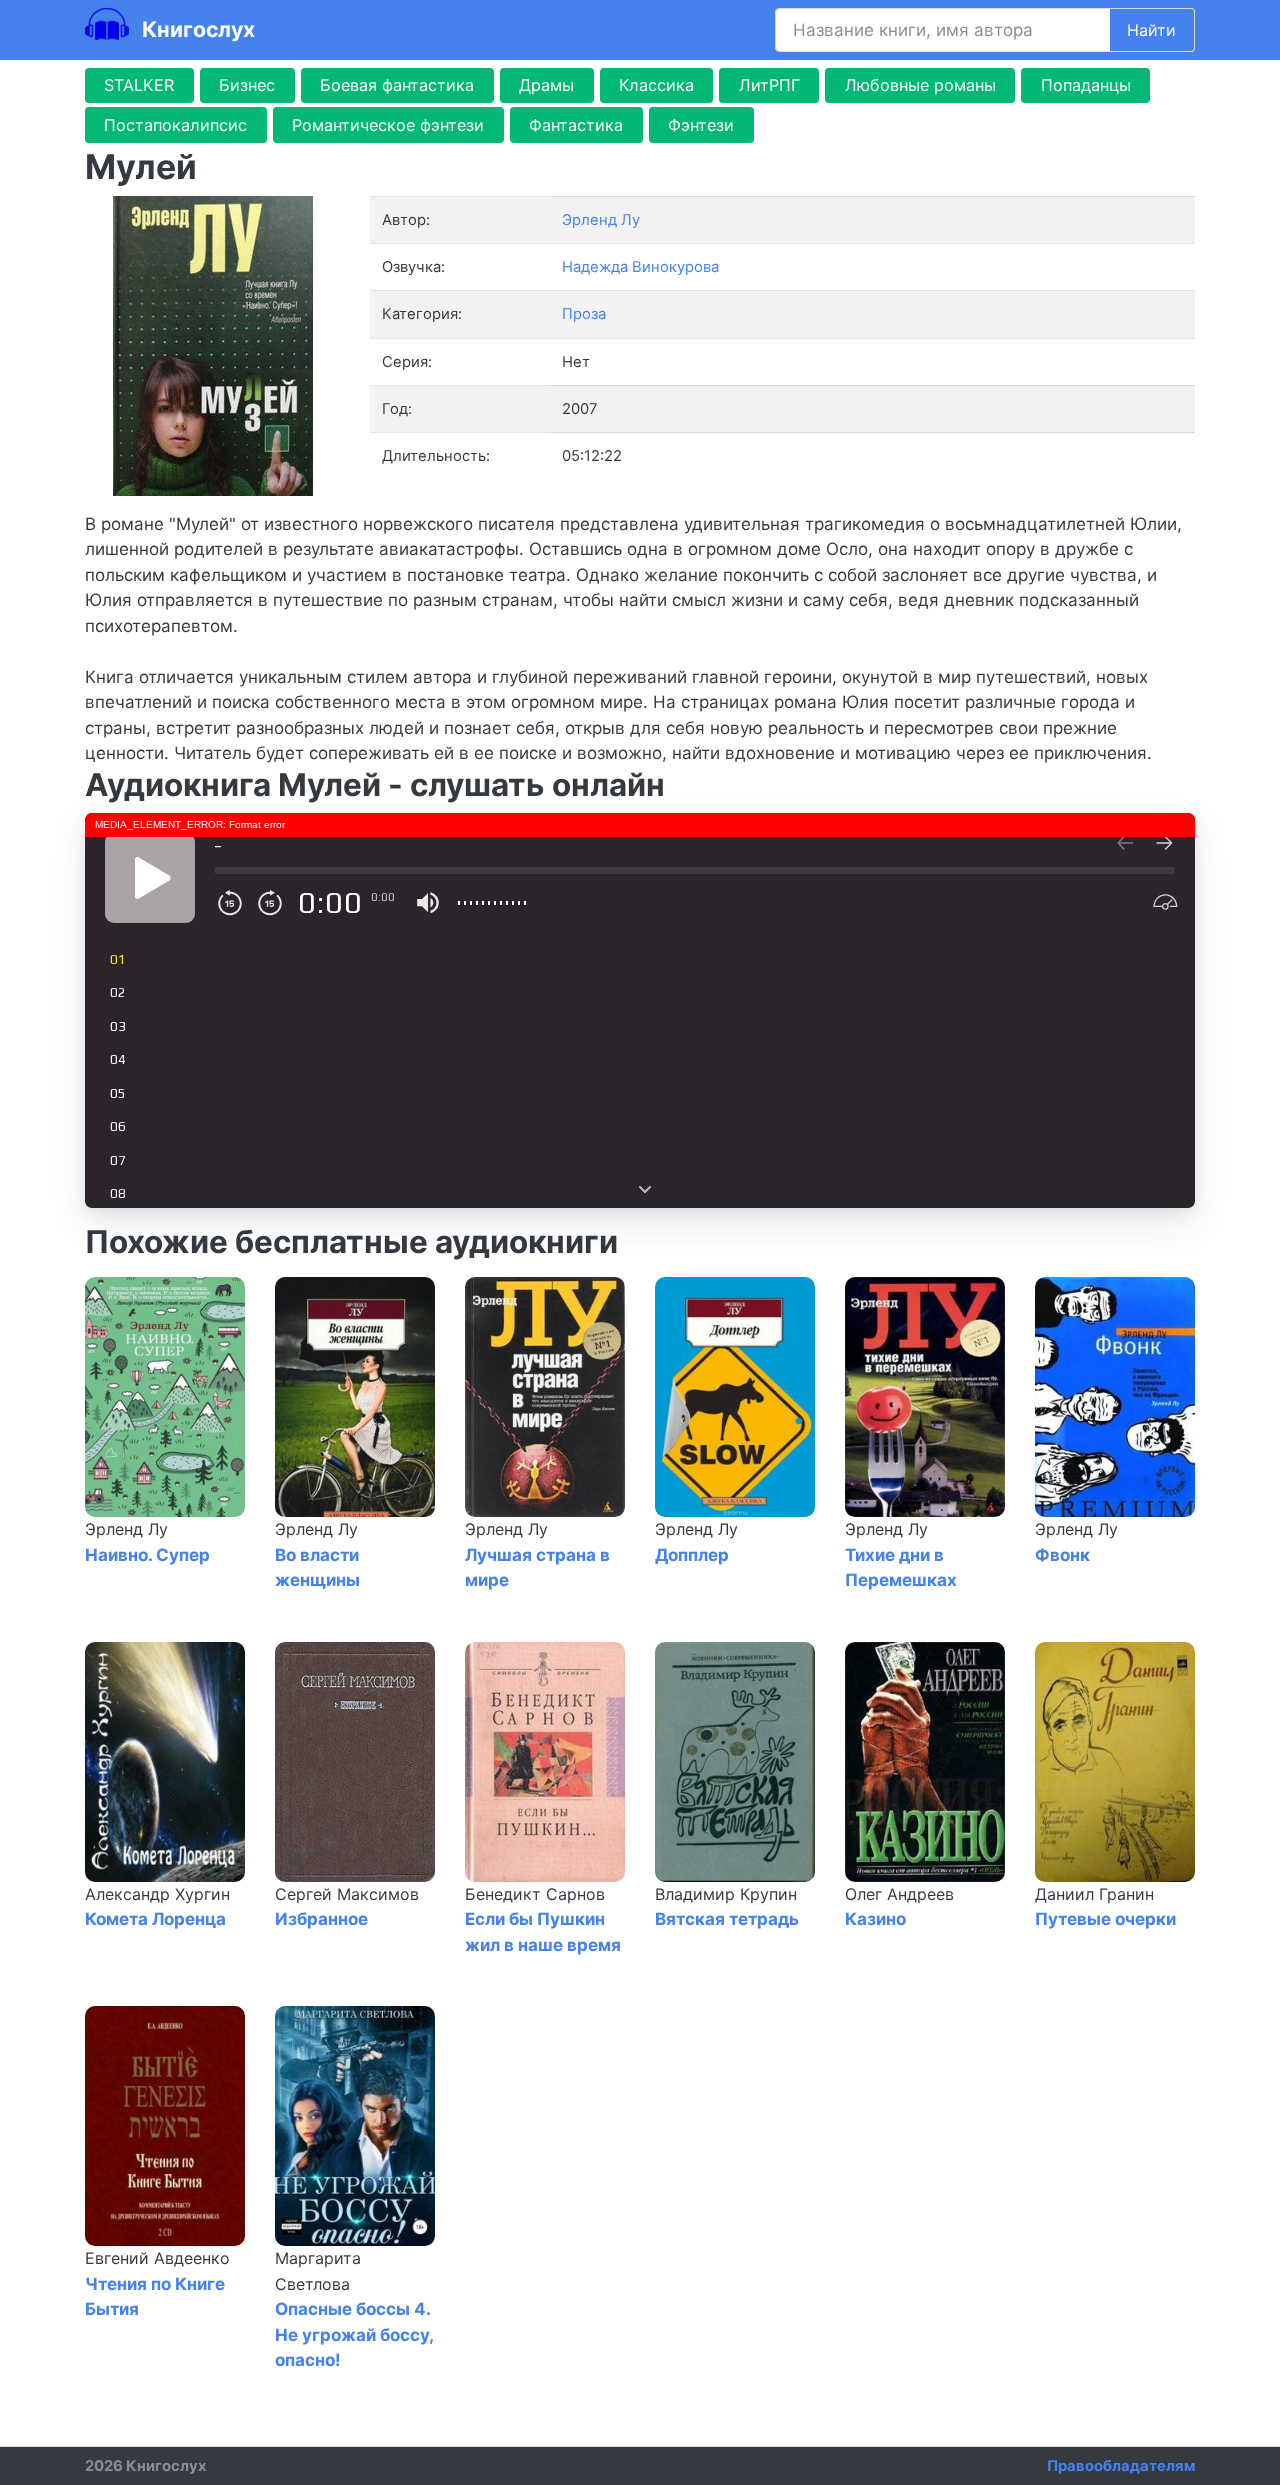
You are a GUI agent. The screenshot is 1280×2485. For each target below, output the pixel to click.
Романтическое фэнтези (388, 125)
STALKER (139, 85)
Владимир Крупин (726, 1894)
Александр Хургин (157, 1894)
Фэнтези (701, 125)
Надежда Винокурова (640, 267)
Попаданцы (1086, 85)
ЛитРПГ (769, 85)
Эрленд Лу (126, 1529)
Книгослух (196, 29)
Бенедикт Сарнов (535, 1894)
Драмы (546, 85)
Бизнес (247, 85)
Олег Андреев (899, 1894)
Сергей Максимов (347, 1894)
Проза (584, 314)
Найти (1151, 30)
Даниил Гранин (1094, 1894)
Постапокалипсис (175, 125)
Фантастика (576, 125)
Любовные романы (920, 85)
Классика (656, 85)
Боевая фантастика (397, 85)
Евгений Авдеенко (157, 2258)
